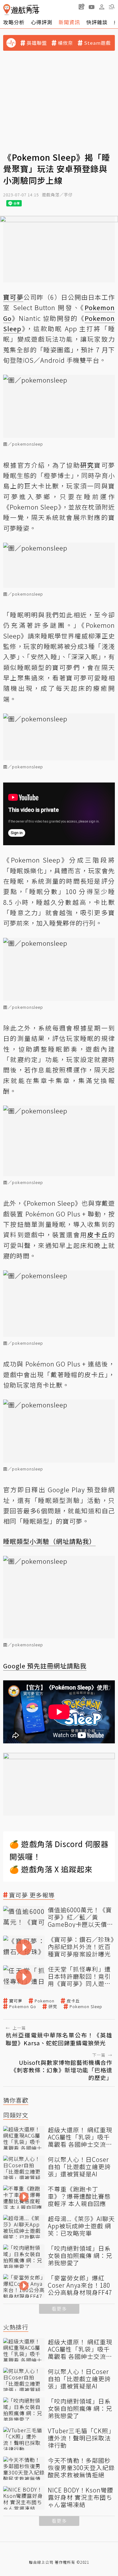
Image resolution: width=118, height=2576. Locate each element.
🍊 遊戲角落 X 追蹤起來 (51, 1869)
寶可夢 (16, 2001)
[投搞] (81, 7)
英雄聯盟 (37, 43)
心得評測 (42, 22)
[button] (112, 7)
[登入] (102, 7)
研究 (53, 2007)
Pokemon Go (23, 2007)
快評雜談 (97, 22)
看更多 (59, 2309)
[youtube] (92, 7)
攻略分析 (14, 22)
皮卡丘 (73, 2001)
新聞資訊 (69, 22)
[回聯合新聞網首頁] (7, 10)
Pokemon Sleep (86, 2007)
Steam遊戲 (97, 43)
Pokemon (45, 2001)
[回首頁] (21, 10)
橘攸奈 (65, 43)
